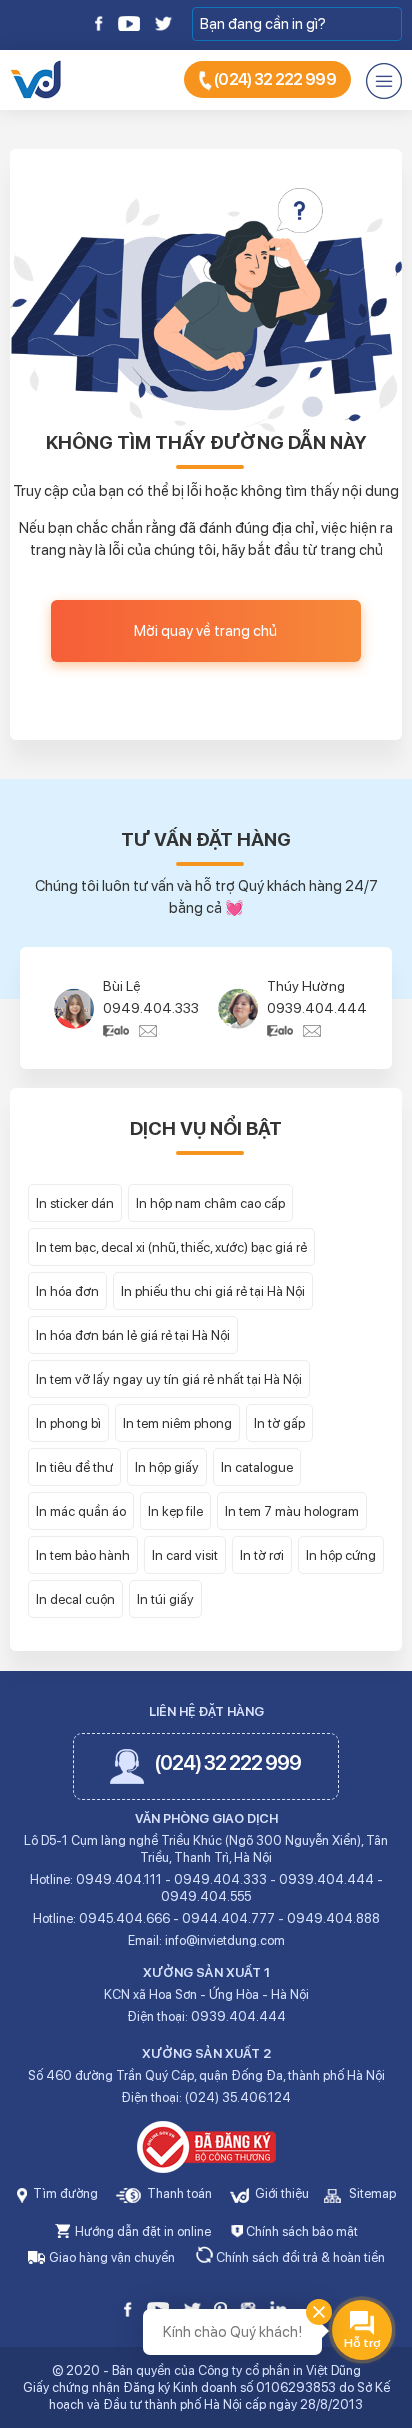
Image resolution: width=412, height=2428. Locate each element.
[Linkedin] (278, 2307)
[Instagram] (248, 2307)
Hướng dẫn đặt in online (141, 2231)
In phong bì (68, 1423)
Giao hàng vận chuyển (110, 2257)
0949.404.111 (119, 1879)
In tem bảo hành (83, 1555)
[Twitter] (162, 22)
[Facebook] (100, 22)
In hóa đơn (67, 1291)
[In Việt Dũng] (35, 78)
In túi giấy (165, 1599)
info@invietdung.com (225, 1940)
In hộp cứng (341, 1555)
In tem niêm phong (177, 1423)
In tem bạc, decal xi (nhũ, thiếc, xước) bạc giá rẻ (171, 1247)
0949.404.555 (206, 1896)
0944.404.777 (228, 1918)
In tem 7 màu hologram (292, 1511)
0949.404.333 (151, 1008)
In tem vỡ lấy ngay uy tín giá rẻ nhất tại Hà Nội (169, 1379)
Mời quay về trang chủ (205, 631)
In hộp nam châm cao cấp (210, 1203)
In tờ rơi (262, 1555)
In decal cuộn (75, 1599)
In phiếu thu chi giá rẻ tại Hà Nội (213, 1291)
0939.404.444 (317, 1008)
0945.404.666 (124, 1918)
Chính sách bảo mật (300, 2231)
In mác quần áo (81, 1511)
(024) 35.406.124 (238, 2097)
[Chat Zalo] (121, 1030)
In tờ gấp (279, 1423)
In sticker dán (75, 1203)
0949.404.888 (333, 1918)
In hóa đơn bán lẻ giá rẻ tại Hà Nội (133, 1335)
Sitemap (371, 2193)
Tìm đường (64, 2193)
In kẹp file (175, 1511)
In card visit (185, 1555)
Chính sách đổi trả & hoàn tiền (299, 2257)
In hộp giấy (167, 1467)
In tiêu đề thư (74, 1467)
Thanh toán (178, 2193)
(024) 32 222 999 (274, 79)
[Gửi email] (148, 1030)
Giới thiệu (280, 2193)
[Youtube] (129, 22)
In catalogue (257, 1467)
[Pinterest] (220, 2307)
